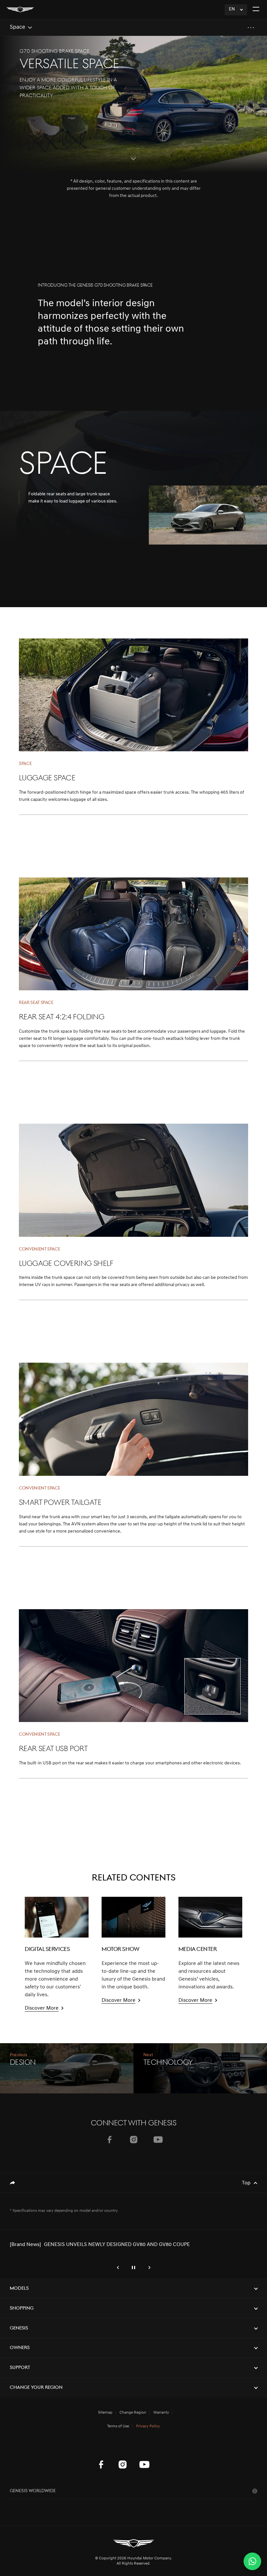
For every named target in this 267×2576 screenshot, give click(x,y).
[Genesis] (20, 10)
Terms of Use (118, 2426)
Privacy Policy (148, 2426)
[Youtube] (158, 2140)
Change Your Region (36, 2388)
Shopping (22, 2308)
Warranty (161, 2413)
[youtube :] (144, 2464)
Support (20, 2368)
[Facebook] (109, 2140)
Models (19, 2289)
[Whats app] (252, 2561)
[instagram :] (123, 2464)
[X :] (166, 2448)
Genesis (19, 2328)
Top (246, 2183)
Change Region (133, 2413)
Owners (20, 2348)
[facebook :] (101, 2464)
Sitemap (105, 2413)
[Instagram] (134, 2140)
